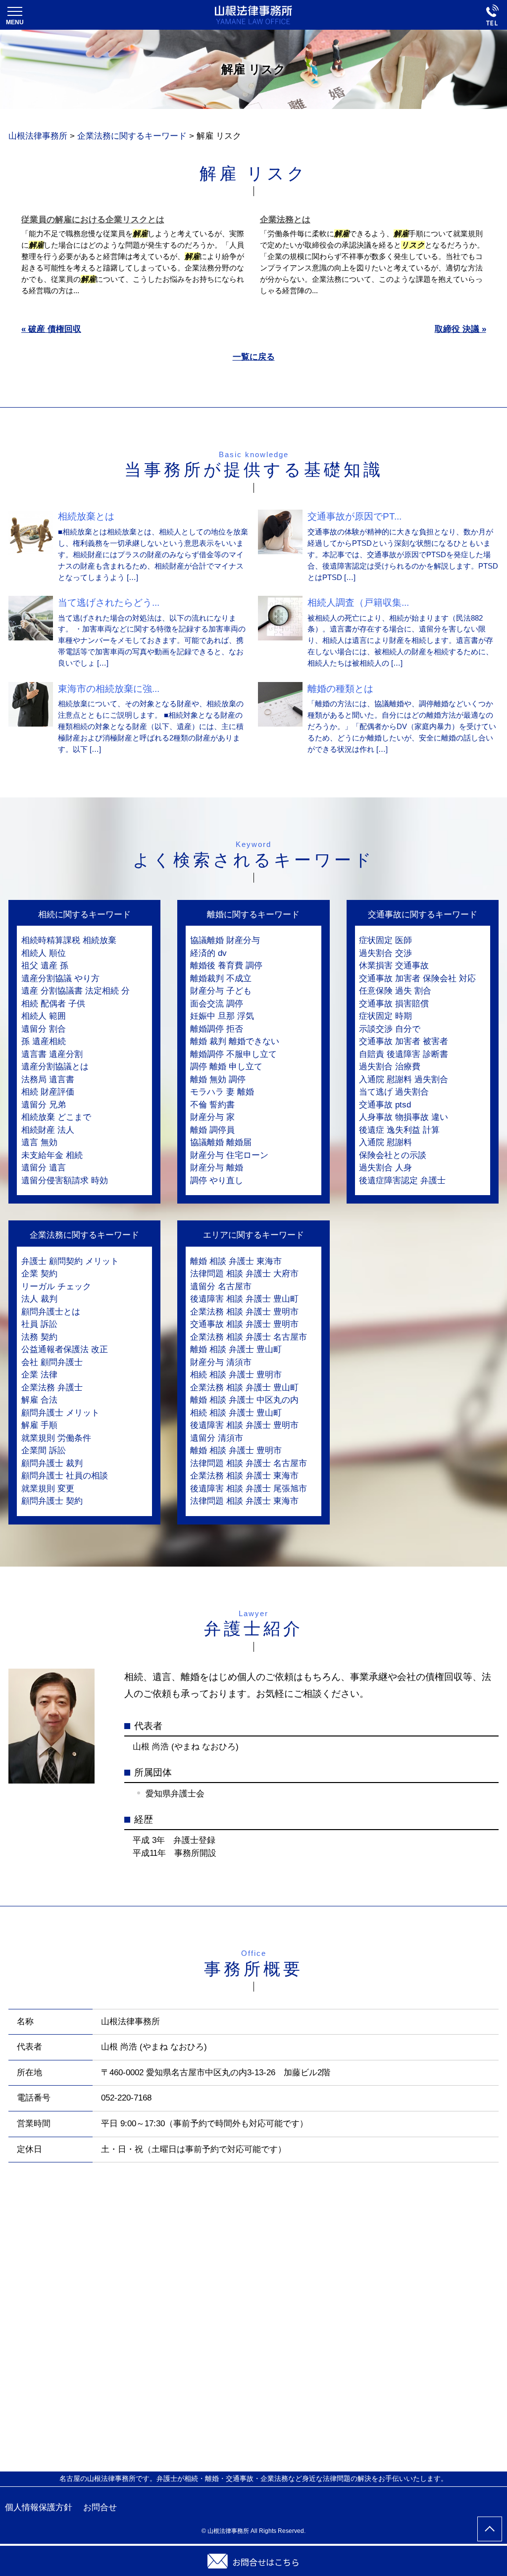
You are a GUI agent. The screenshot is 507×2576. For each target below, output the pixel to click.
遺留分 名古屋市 (221, 1287)
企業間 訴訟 (44, 1450)
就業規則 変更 (48, 1489)
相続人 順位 (44, 953)
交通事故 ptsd (385, 1105)
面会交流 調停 (217, 1004)
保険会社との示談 (393, 1155)
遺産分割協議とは (55, 1067)
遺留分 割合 (44, 1029)
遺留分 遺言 (44, 1168)
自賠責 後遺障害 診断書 (404, 1054)
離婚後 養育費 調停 (226, 966)
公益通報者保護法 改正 (65, 1349)
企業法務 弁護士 (52, 1388)
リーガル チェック (56, 1287)
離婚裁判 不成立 (221, 978)
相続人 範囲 (44, 1016)
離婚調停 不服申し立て (233, 1054)
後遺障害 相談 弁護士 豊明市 (244, 1425)
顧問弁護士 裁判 (52, 1463)
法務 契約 (39, 1337)
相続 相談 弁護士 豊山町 (236, 1413)
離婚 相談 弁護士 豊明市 (236, 1450)
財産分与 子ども (221, 991)
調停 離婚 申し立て (226, 1067)
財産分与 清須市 (221, 1362)
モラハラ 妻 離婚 (222, 1092)
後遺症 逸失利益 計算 (399, 1130)
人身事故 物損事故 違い (404, 1117)
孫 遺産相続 (44, 1041)
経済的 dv (208, 953)
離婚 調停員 (212, 1130)
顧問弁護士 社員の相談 (65, 1476)
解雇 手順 (39, 1425)
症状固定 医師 (385, 940)
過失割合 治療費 (390, 1067)
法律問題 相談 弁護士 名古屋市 (249, 1463)
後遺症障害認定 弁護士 (402, 1181)
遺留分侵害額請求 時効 (65, 1181)
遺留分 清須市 (217, 1438)
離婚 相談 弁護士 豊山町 (236, 1349)
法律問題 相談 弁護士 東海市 (244, 1501)
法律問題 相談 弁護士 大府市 (244, 1274)
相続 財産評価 (48, 1092)
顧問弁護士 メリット (60, 1413)
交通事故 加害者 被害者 (404, 1041)
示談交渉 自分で (390, 1029)
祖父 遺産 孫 (45, 966)
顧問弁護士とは (51, 1312)
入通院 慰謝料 (385, 1142)
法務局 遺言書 (48, 1079)
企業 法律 (39, 1375)
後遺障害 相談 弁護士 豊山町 (244, 1299)
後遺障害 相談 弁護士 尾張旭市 (249, 1489)
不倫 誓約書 (212, 1105)
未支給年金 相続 (52, 1155)
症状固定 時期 (385, 1016)
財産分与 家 (212, 1117)
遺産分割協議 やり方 (60, 978)
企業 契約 (39, 1274)
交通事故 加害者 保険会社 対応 (417, 978)
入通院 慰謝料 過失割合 (404, 1079)
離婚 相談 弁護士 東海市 (236, 1261)
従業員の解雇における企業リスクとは (93, 220)
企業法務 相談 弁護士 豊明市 (244, 1312)
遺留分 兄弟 (44, 1105)
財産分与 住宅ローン (229, 1155)
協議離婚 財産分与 (225, 940)
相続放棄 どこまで (56, 1117)
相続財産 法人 (48, 1130)
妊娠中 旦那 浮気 (222, 1016)
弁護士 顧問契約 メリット (70, 1261)
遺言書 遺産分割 (52, 1054)
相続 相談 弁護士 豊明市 (236, 1375)
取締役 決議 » (460, 329)
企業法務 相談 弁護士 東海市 (244, 1476)
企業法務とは (285, 220)
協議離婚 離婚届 (221, 1142)
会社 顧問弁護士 (52, 1362)
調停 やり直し (217, 1181)
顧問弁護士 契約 (52, 1501)
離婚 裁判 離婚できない (235, 1041)
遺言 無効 (39, 1142)
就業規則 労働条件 (56, 1438)
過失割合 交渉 (385, 953)
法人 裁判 (39, 1299)
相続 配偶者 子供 (53, 1004)
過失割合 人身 (385, 1168)
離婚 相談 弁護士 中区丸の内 (244, 1400)
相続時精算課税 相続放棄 (69, 940)
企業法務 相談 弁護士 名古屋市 (249, 1337)
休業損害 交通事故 (394, 966)
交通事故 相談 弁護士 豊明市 (244, 1324)
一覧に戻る (254, 357)
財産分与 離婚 (217, 1168)
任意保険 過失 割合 (395, 991)
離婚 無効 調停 (218, 1079)
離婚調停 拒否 (217, 1029)
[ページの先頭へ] (490, 2529)
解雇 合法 (39, 1400)
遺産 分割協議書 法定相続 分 (76, 991)
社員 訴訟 (39, 1324)
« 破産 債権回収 (51, 329)
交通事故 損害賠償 (394, 1004)
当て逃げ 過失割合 (394, 1092)
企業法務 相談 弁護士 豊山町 (244, 1388)
